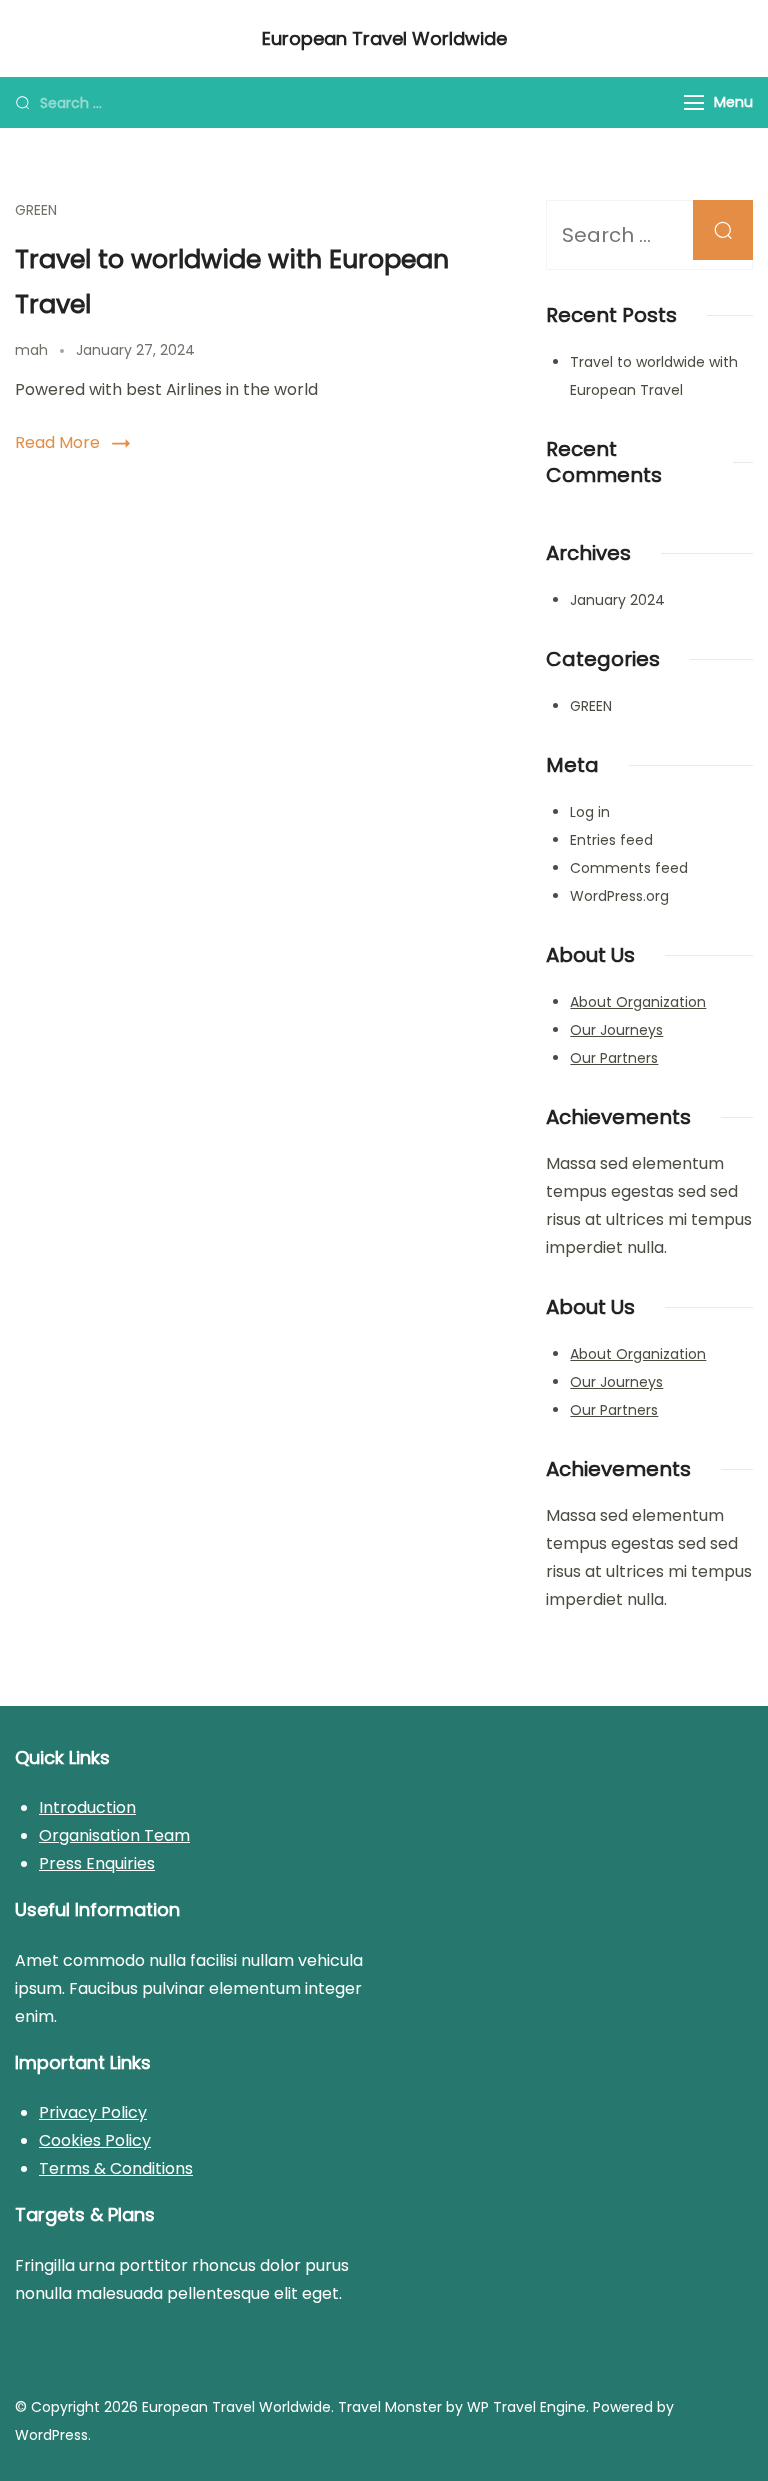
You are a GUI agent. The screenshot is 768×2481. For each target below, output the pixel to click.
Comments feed (629, 868)
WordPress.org (619, 896)
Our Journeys (616, 1030)
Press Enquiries (97, 1863)
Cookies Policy (95, 2140)
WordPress (51, 2435)
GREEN (36, 210)
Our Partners (614, 1058)
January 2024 (617, 600)
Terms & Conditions (116, 2168)
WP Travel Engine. (528, 2407)
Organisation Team (114, 1835)
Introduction (87, 1807)
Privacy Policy (93, 2112)
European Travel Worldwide (384, 38)
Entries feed (611, 840)
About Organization (638, 1002)
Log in (590, 812)
